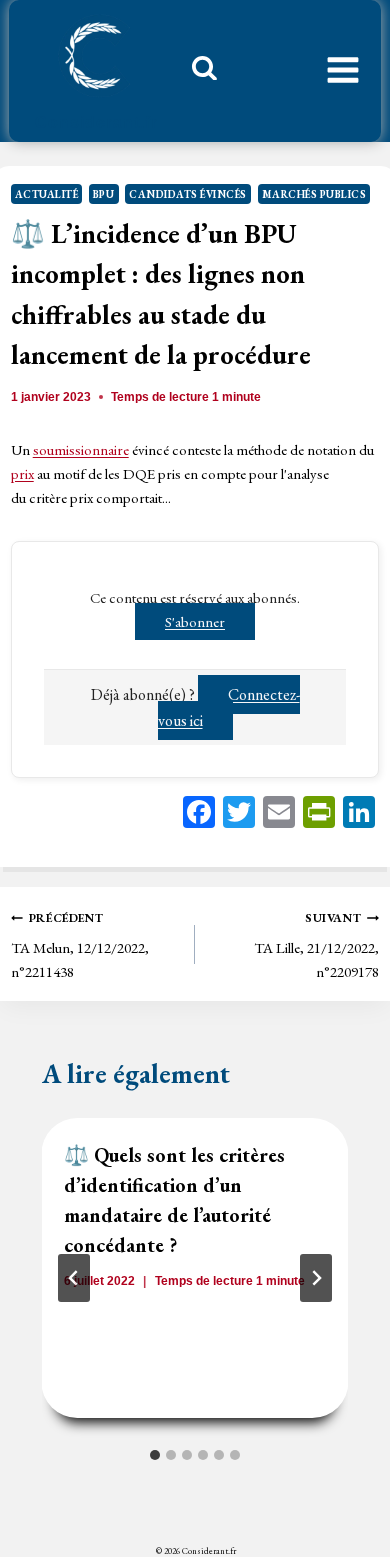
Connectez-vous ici (229, 707)
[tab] (155, 1455)
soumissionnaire (81, 449)
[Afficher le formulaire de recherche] (197, 73)
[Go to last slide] (74, 1278)
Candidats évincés (188, 194)
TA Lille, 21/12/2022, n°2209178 (316, 945)
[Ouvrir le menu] (343, 71)
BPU (104, 194)
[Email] (279, 814)
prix (22, 473)
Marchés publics (314, 194)
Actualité (47, 194)
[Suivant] (316, 1278)
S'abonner (195, 621)
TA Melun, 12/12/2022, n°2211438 (80, 945)
